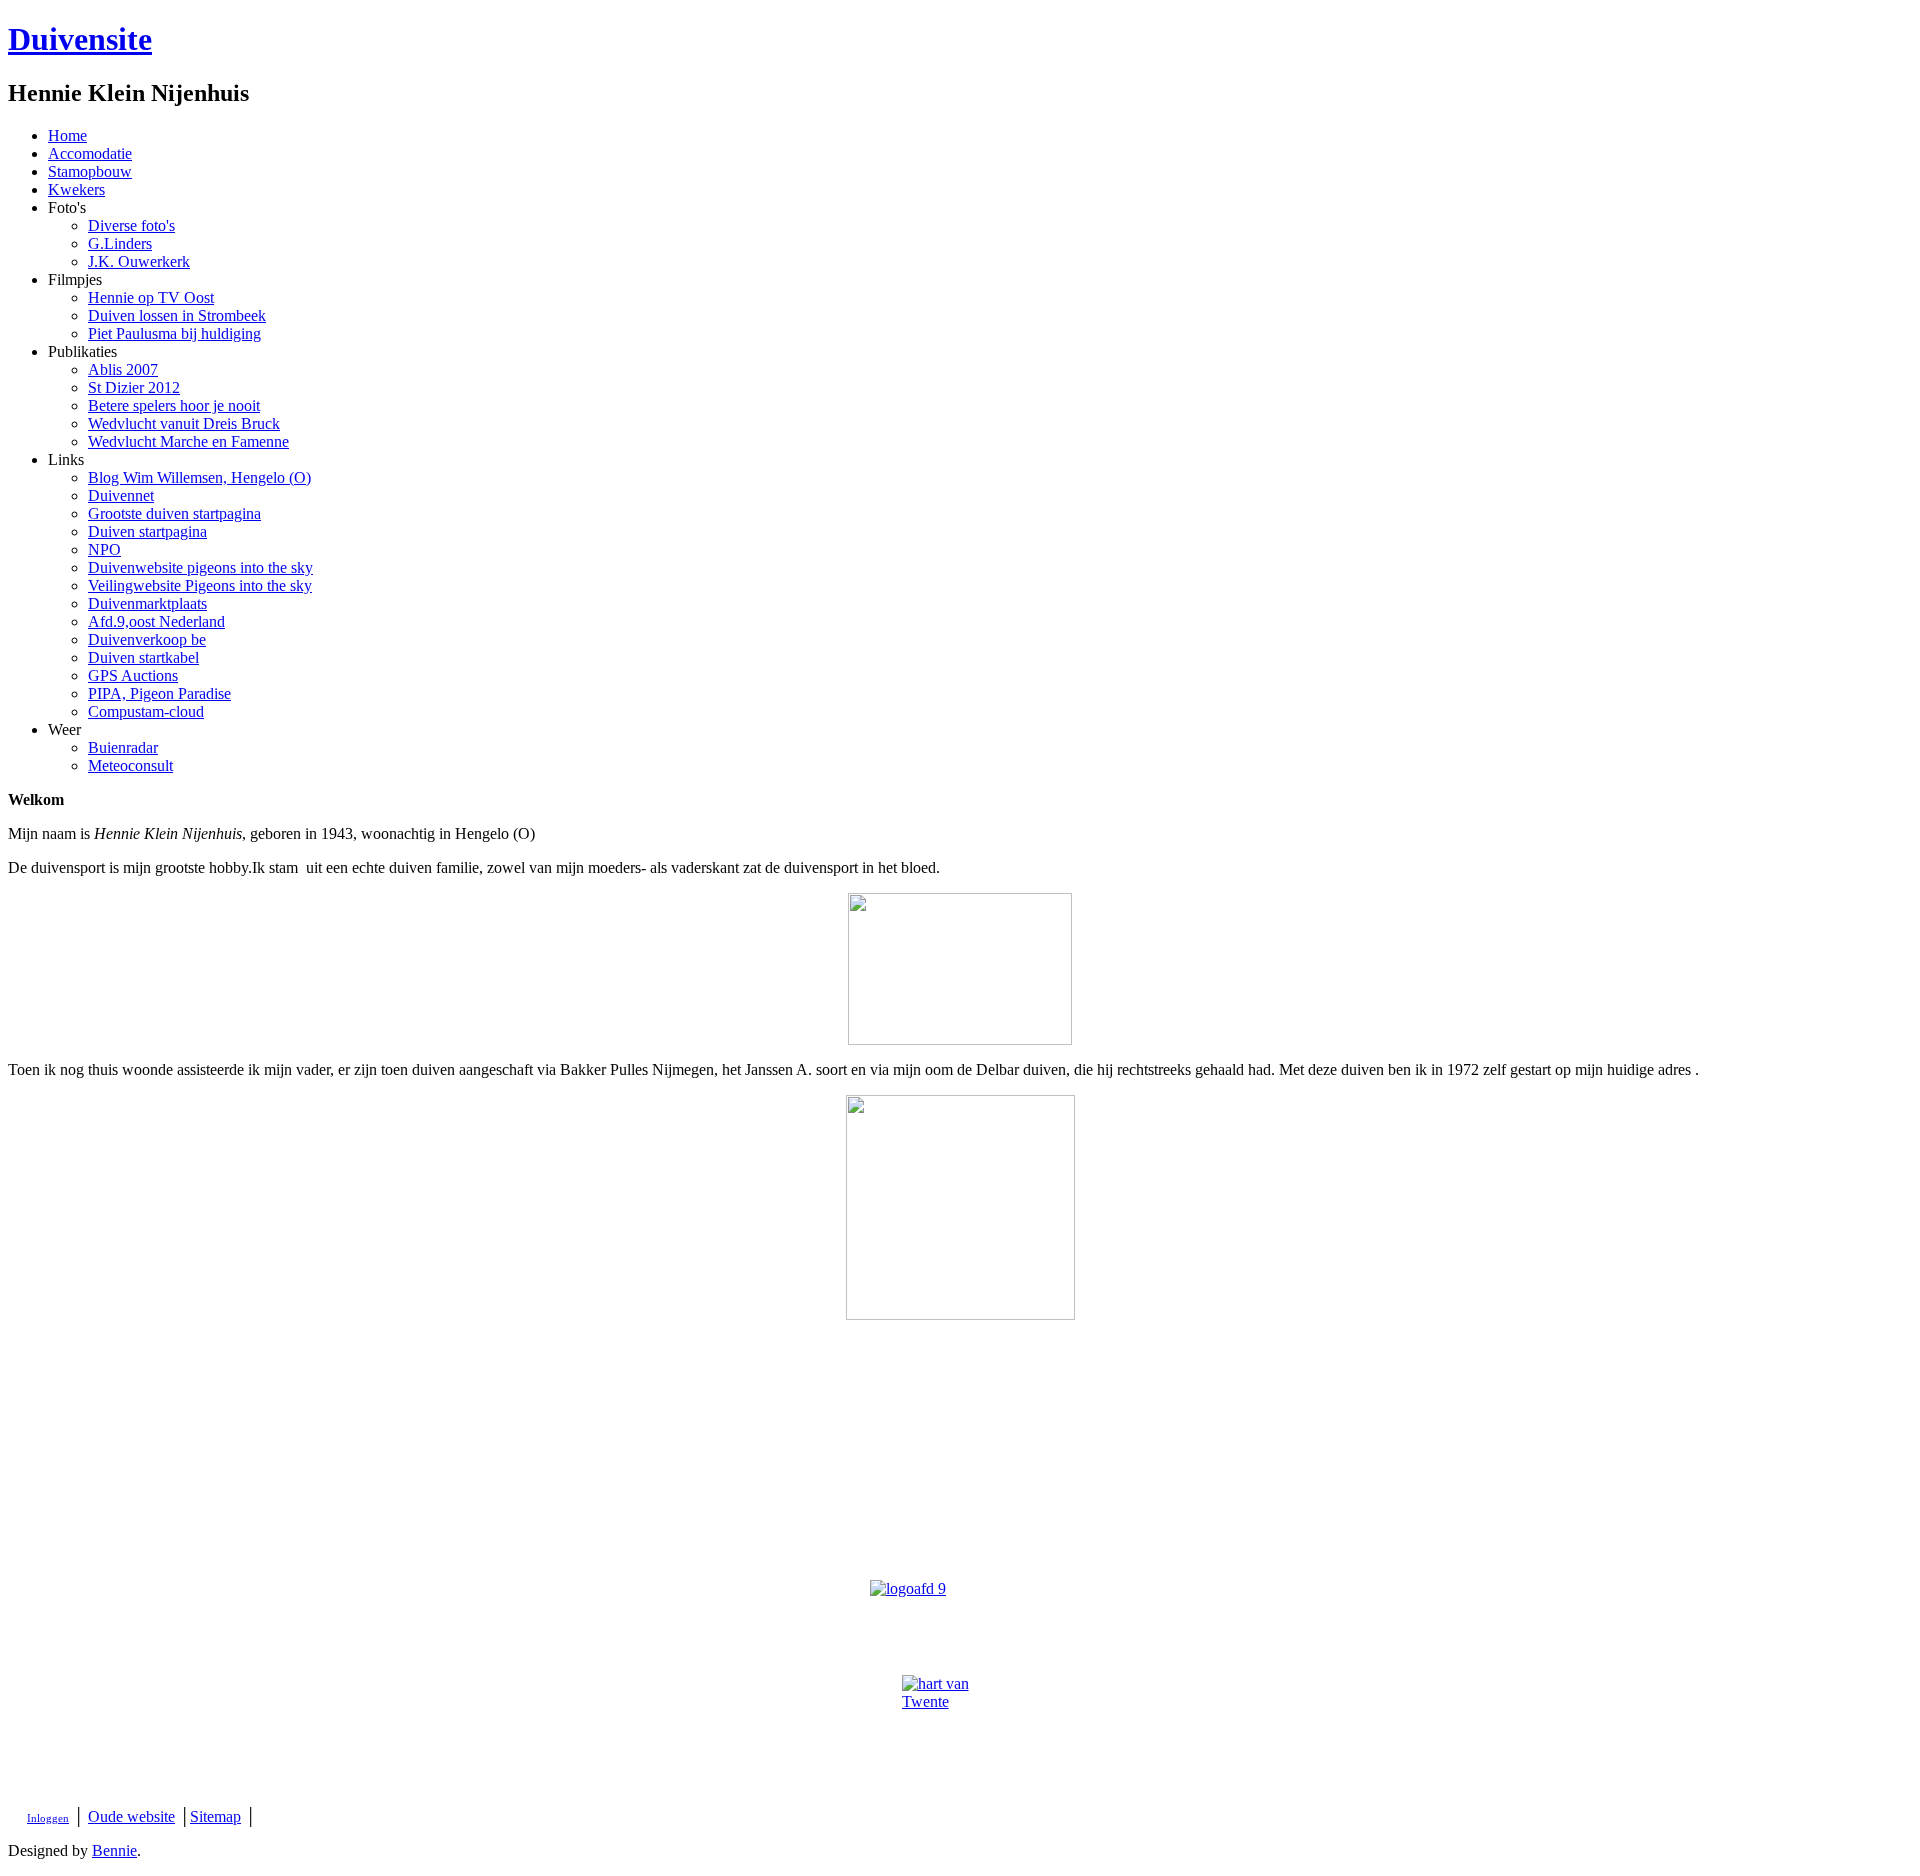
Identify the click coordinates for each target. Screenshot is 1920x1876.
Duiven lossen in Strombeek (177, 315)
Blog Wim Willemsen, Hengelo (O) (199, 477)
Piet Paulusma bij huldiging (174, 333)
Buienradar (123, 747)
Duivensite (80, 39)
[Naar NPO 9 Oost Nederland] (960, 1602)
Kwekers (76, 189)
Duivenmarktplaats (147, 603)
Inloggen (48, 1818)
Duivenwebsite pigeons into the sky (200, 567)
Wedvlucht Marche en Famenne (188, 441)
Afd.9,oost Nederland (156, 621)
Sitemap (215, 1816)
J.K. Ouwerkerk (139, 261)
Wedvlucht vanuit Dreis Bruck (184, 423)
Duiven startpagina (147, 531)
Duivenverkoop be (147, 639)
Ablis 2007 (123, 369)
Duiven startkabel (143, 657)
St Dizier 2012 (134, 387)
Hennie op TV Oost (151, 297)
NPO (104, 549)
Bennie (114, 1850)
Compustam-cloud (146, 711)
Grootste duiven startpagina (174, 513)
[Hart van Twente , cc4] (960, 1733)
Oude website (131, 1816)
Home (67, 135)
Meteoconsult (130, 765)
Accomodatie (90, 153)
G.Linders (120, 243)
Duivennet (121, 495)
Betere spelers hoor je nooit (174, 405)
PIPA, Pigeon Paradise (159, 693)
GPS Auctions (133, 675)
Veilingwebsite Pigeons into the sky (200, 585)
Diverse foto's (131, 225)
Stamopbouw (90, 171)
